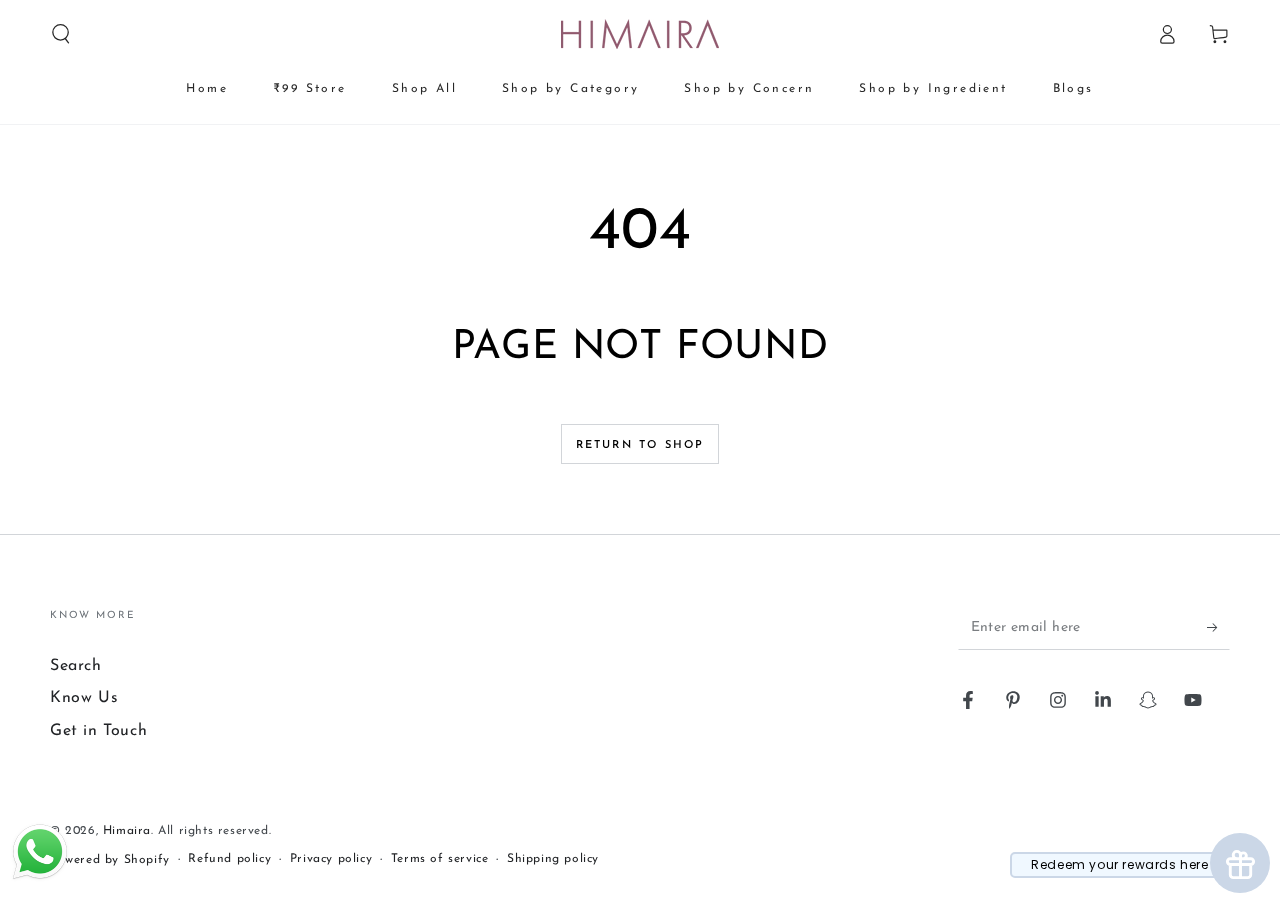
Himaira (127, 831)
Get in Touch (98, 731)
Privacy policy (331, 859)
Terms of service (440, 859)
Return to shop (640, 445)
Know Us (84, 698)
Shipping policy (553, 859)
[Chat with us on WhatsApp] (40, 878)
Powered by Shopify (110, 860)
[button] (61, 34)
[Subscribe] (1218, 627)
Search (76, 666)
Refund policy (229, 859)
